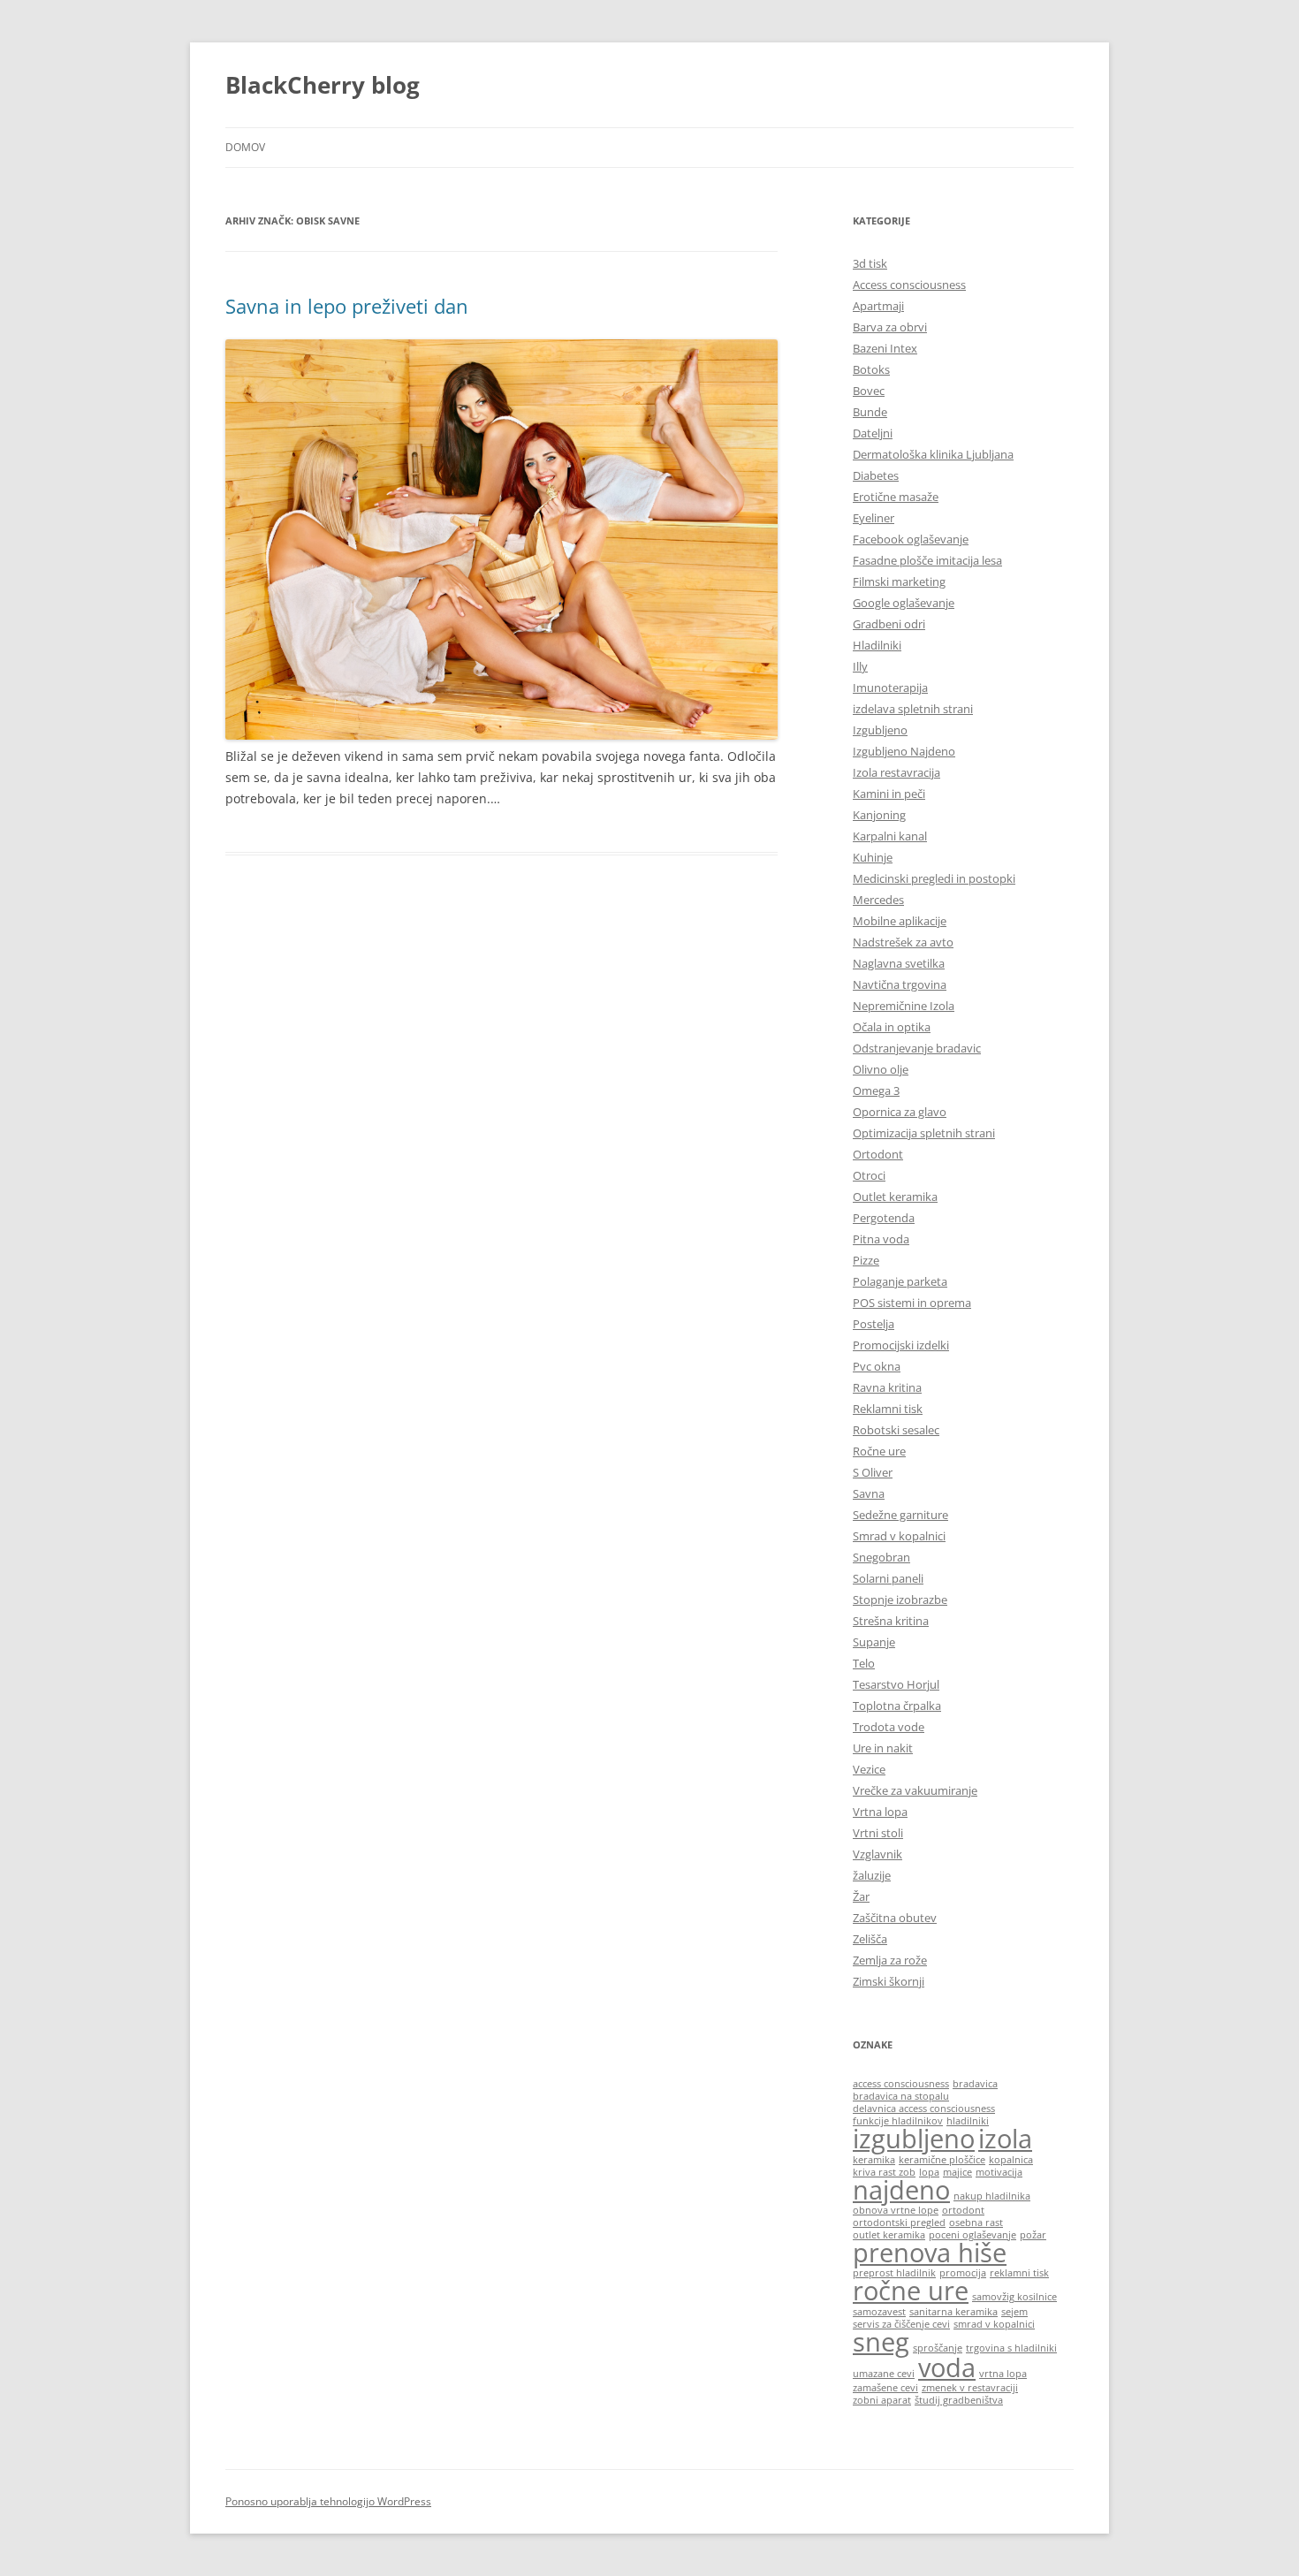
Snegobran (881, 1557)
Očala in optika (892, 1027)
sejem (1014, 2312)
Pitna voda (881, 1239)
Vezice (869, 1769)
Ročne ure (879, 1451)
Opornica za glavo (900, 1112)
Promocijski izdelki (901, 1345)
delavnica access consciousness (924, 2109)
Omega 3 (876, 1090)
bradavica (975, 2084)
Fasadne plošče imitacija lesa (927, 560)
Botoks (871, 369)
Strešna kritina (891, 1621)
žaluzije (872, 1875)
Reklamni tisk (888, 1409)
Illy (860, 666)
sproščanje (938, 2348)
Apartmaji (878, 306)
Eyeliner (874, 518)
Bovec (869, 391)
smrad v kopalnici (994, 2324)
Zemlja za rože (890, 1960)
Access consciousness (909, 285)
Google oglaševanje (904, 603)
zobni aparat (882, 2400)
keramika (874, 2160)
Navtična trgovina (900, 984)
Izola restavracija (896, 772)
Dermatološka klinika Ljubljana (933, 454)
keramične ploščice (942, 2160)
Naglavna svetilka (899, 963)
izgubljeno (914, 2139)
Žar (861, 1896)
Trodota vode (889, 1727)
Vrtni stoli (878, 1833)
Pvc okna (877, 1366)
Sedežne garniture (900, 1515)
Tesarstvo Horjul (896, 1684)
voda (947, 2367)
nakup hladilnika (992, 2196)
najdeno (901, 2190)
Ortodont (878, 1154)
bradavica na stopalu (901, 2096)
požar (1033, 2235)
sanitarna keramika (953, 2312)
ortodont (963, 2210)
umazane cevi (884, 2374)
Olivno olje (881, 1069)
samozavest (879, 2312)
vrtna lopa (1003, 2374)
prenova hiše (930, 2253)
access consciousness (901, 2084)
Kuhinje (873, 857)
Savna (869, 1493)
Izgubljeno (880, 730)
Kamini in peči (889, 794)
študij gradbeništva (959, 2400)
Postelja (874, 1324)
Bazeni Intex (885, 348)
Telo (864, 1663)
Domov (245, 147)
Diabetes (876, 475)
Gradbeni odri (889, 624)
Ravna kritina (887, 1387)
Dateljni (873, 433)
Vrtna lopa (880, 1812)
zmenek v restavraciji (970, 2388)
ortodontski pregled (899, 2223)
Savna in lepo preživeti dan (347, 306)
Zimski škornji (889, 1981)
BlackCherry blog (323, 85)
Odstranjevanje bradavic (917, 1048)
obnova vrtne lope (896, 2210)
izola (1005, 2139)
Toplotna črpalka (897, 1706)
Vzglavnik (877, 1854)
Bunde (870, 412)
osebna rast (976, 2223)
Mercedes (878, 900)
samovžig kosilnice (1014, 2297)
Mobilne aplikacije (900, 921)
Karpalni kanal (890, 836)
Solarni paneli (888, 1578)
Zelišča (870, 1939)
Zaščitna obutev (895, 1918)
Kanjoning (879, 815)
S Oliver (873, 1472)
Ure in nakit (883, 1748)
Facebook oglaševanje (911, 539)
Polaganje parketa (900, 1281)
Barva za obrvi (890, 327)
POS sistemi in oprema (912, 1303)
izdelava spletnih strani (913, 709)
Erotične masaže (896, 497)
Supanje (874, 1642)
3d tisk (870, 263)
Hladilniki (877, 645)
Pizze (866, 1260)
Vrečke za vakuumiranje (915, 1790)
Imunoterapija (890, 688)
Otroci (869, 1175)
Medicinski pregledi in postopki (934, 878)
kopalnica (1011, 2160)
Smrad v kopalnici (899, 1536)
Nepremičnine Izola (904, 1006)
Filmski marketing (899, 581)
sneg (881, 2342)
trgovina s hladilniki (1011, 2348)
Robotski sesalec (896, 1430)
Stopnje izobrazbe (900, 1600)
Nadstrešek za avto (903, 942)
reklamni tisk (1019, 2273)
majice (957, 2172)
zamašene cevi (885, 2388)
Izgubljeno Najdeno (904, 751)
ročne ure (911, 2291)
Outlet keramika (895, 1197)
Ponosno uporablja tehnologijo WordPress (328, 2501)
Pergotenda (884, 1218)
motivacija (999, 2172)
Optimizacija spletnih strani (924, 1133)
